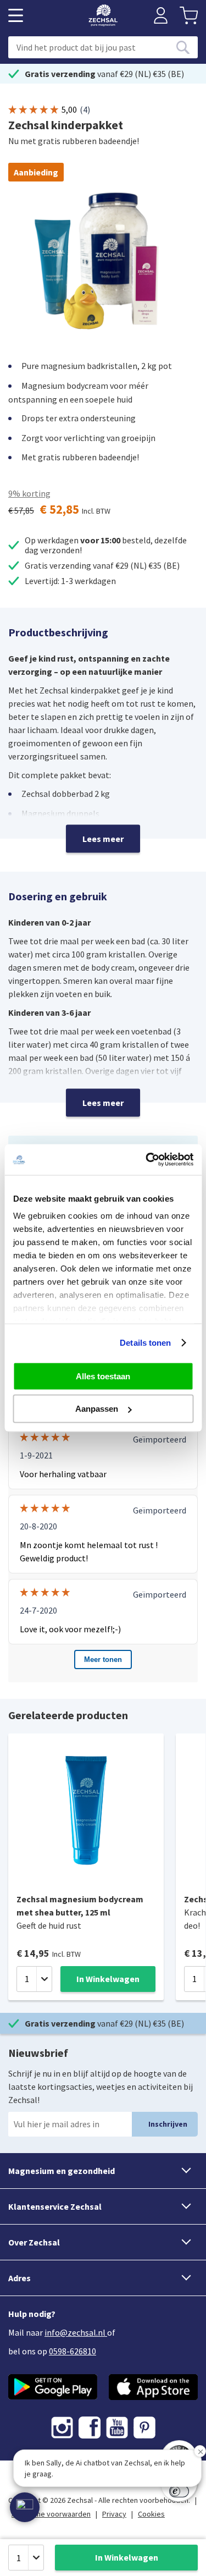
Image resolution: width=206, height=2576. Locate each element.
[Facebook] (90, 2428)
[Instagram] (62, 2428)
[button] (25, 2507)
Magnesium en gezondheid (62, 2171)
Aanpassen (97, 1409)
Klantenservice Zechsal (55, 2206)
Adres (20, 2278)
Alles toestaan (103, 1376)
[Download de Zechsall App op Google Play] (53, 2387)
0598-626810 (73, 2351)
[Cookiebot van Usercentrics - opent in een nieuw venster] (147, 1160)
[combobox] (103, 47)
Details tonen (145, 1343)
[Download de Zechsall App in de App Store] (154, 2387)
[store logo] (103, 15)
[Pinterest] (144, 2428)
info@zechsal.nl (75, 2332)
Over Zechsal (34, 2242)
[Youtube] (117, 2428)
